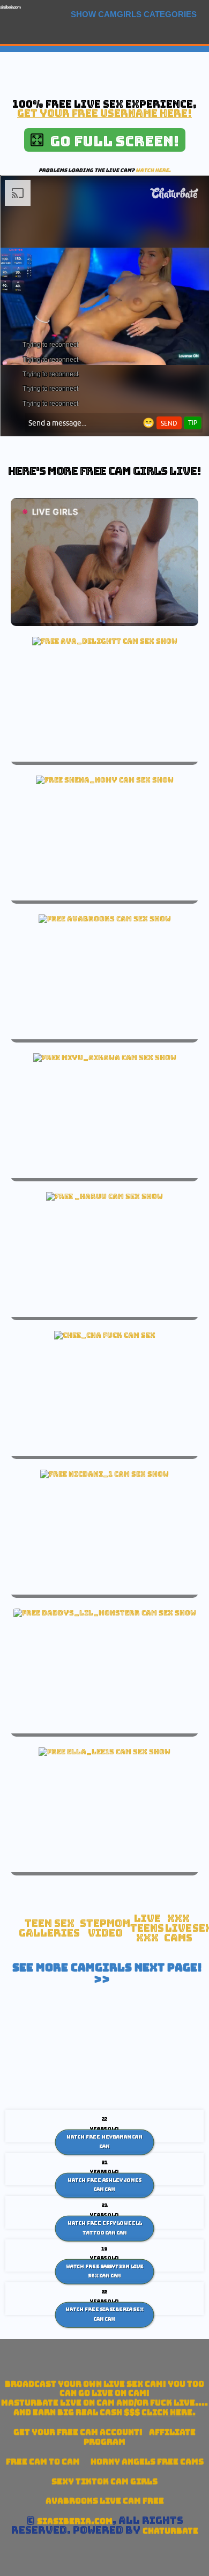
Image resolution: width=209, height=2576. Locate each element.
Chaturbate (170, 2531)
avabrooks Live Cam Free (105, 2501)
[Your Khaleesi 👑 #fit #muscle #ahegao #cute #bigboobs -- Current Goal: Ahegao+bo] (104, 1196)
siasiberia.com (10, 7)
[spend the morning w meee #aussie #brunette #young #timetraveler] (105, 919)
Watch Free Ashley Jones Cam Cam (104, 2185)
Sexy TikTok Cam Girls (104, 2481)
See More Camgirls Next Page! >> (107, 1974)
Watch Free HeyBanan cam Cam (104, 2142)
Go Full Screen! (111, 141)
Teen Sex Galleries (49, 1928)
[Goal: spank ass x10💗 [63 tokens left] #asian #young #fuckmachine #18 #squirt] (105, 1058)
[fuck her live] (105, 1335)
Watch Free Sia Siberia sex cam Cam (104, 2314)
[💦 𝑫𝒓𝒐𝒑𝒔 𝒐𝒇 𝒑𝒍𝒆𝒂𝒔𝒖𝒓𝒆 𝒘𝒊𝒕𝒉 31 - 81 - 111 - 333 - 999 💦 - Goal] (104, 1474)
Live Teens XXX (147, 1928)
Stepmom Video (105, 1928)
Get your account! (78, 2432)
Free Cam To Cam (43, 2462)
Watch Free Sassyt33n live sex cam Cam (105, 2271)
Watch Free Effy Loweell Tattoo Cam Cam (105, 2228)
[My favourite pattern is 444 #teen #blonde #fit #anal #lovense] (105, 1613)
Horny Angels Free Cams (147, 2462)
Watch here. (153, 170)
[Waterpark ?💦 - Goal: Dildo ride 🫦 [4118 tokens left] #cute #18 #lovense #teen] (105, 641)
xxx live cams (178, 1928)
